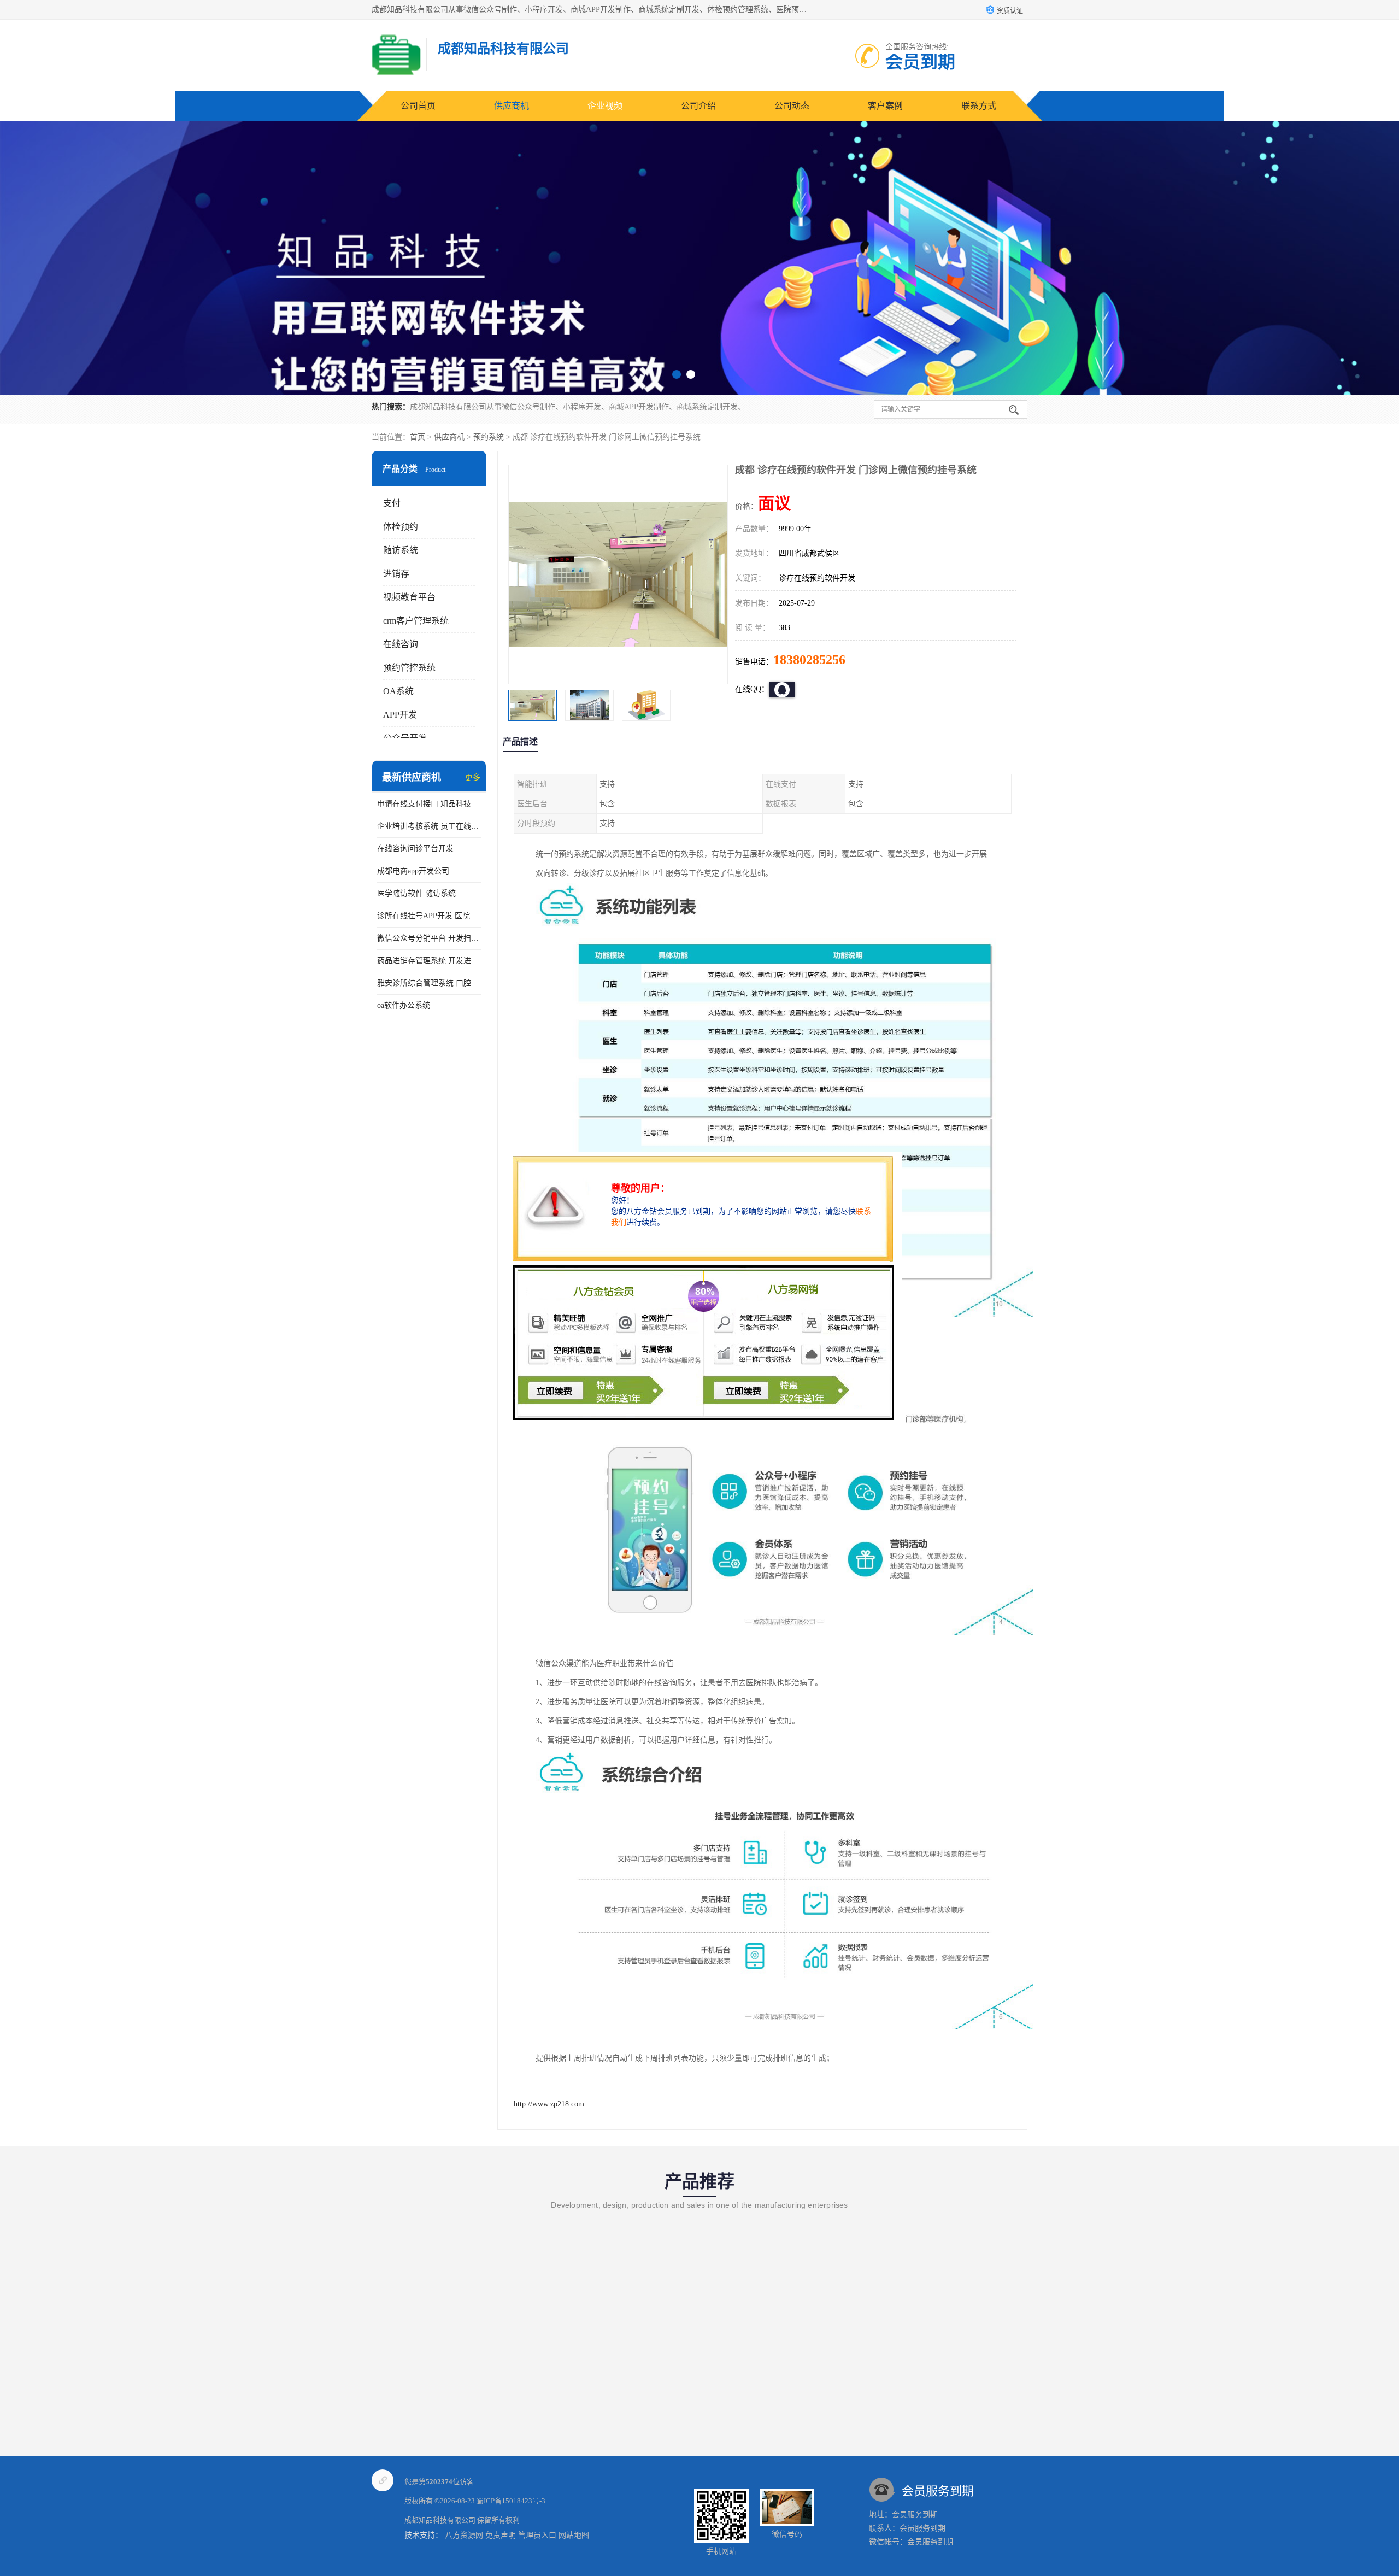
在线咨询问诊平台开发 (415, 849)
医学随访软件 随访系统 (416, 893)
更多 (473, 778)
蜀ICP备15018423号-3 (511, 2501)
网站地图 (574, 2535)
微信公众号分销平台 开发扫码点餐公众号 (429, 938)
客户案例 (885, 106)
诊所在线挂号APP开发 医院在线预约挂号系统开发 (429, 916)
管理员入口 (537, 2535)
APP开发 (400, 715)
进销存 (396, 574)
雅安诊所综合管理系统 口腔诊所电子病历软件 (429, 983)
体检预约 (401, 527)
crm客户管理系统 (416, 621)
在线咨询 (401, 644)
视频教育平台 (409, 597)
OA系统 (398, 691)
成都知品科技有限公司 (440, 2520)
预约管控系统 (409, 668)
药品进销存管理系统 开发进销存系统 (429, 961)
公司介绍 (698, 106)
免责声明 (501, 2535)
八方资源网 (464, 2535)
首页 (418, 437)
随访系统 (401, 550)
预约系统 (489, 437)
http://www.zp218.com (549, 2104)
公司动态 (792, 106)
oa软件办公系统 (404, 1005)
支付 (392, 503)
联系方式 (979, 106)
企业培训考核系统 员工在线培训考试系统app (429, 826)
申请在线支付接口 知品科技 (424, 804)
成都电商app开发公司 (413, 871)
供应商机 (512, 106)
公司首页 (418, 106)
